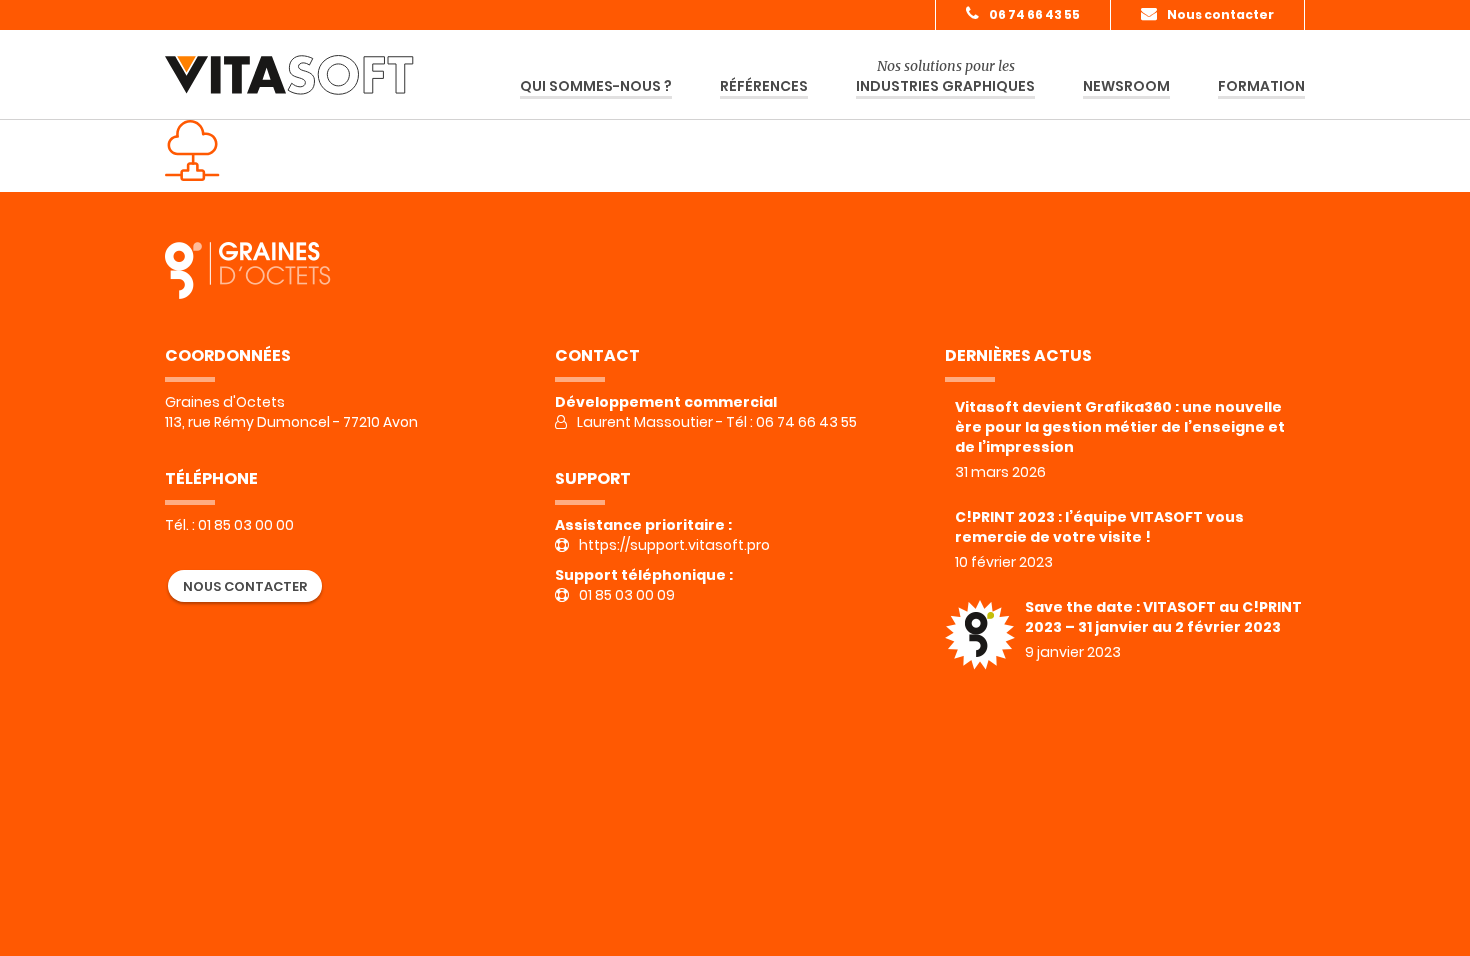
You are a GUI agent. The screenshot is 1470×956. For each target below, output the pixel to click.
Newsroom (1126, 86)
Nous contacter (1220, 14)
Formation (1261, 86)
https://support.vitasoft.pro (674, 545)
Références (764, 86)
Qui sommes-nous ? (596, 86)
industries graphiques (945, 76)
